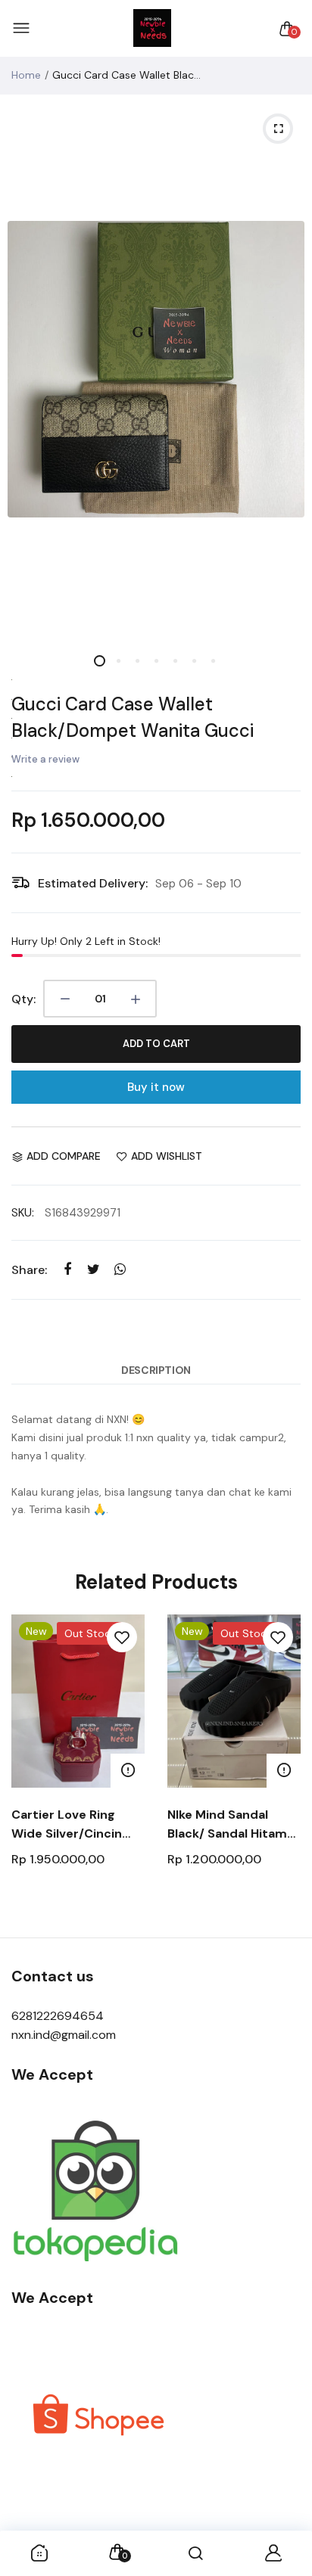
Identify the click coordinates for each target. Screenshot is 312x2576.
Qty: (23, 999)
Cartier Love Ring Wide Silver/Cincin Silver (67, 1825)
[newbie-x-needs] (152, 29)
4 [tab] (156, 661)
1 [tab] (100, 661)
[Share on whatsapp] (120, 1269)
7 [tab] (213, 661)
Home (26, 75)
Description (156, 1370)
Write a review (45, 759)
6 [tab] (194, 661)
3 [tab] (137, 661)
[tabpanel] (156, 369)
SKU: (23, 1213)
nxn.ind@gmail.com (64, 2035)
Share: (29, 1270)
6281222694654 (58, 2016)
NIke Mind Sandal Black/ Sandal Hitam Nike (227, 1825)
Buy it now (156, 1087)
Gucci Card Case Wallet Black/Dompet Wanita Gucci (133, 717)
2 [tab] (119, 661)
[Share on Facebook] (67, 1269)
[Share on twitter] (94, 1269)
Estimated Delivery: (93, 883)
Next (284, 1768)
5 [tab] (175, 661)
